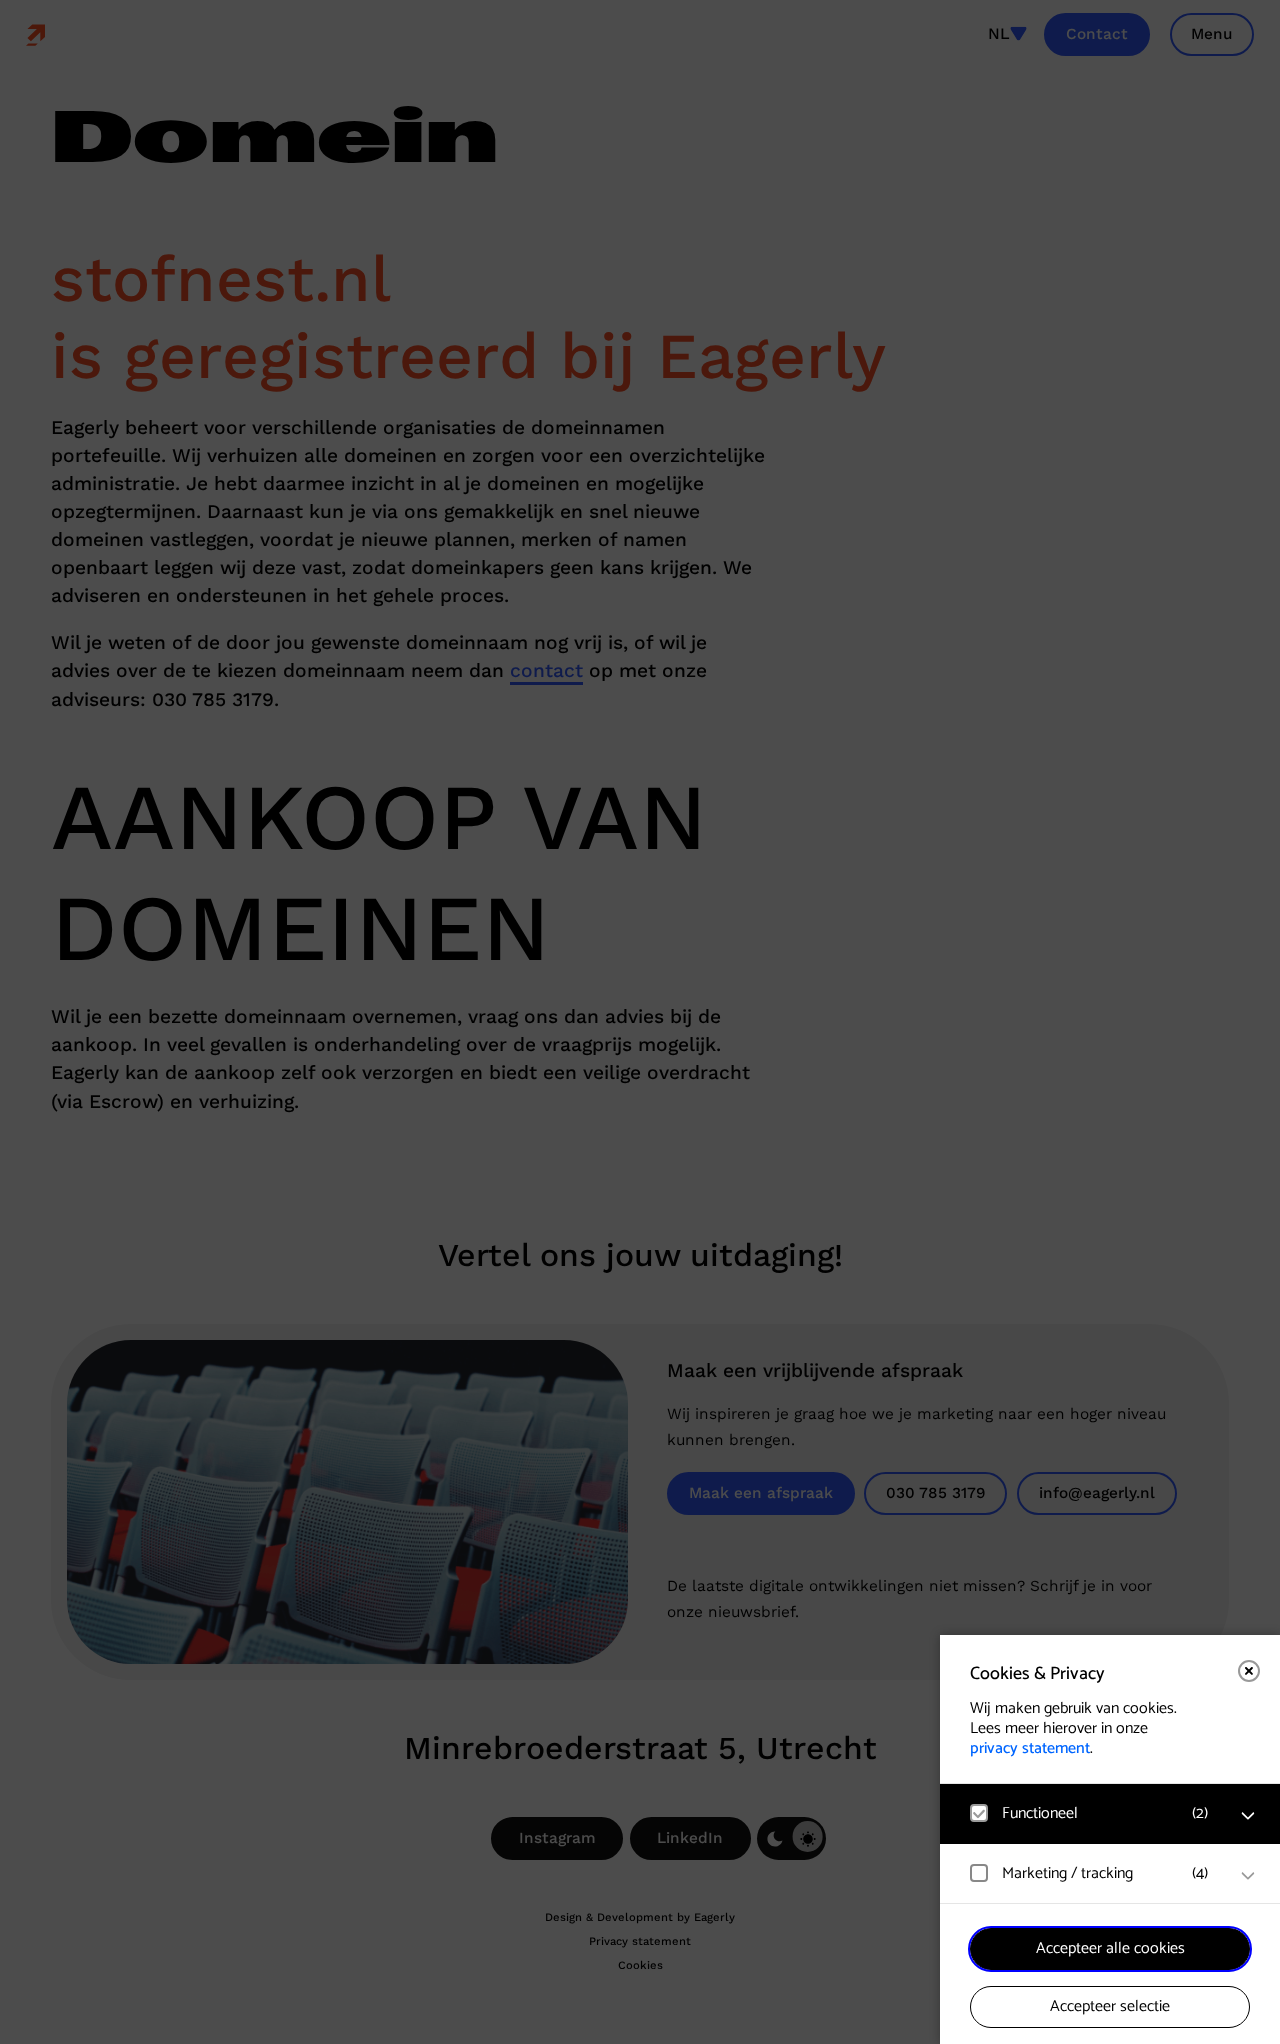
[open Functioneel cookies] (1248, 1816)
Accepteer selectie (1110, 2006)
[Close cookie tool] (1249, 1671)
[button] (1090, 1813)
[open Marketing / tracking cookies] (1248, 1876)
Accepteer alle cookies (1110, 1948)
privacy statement (1030, 1748)
